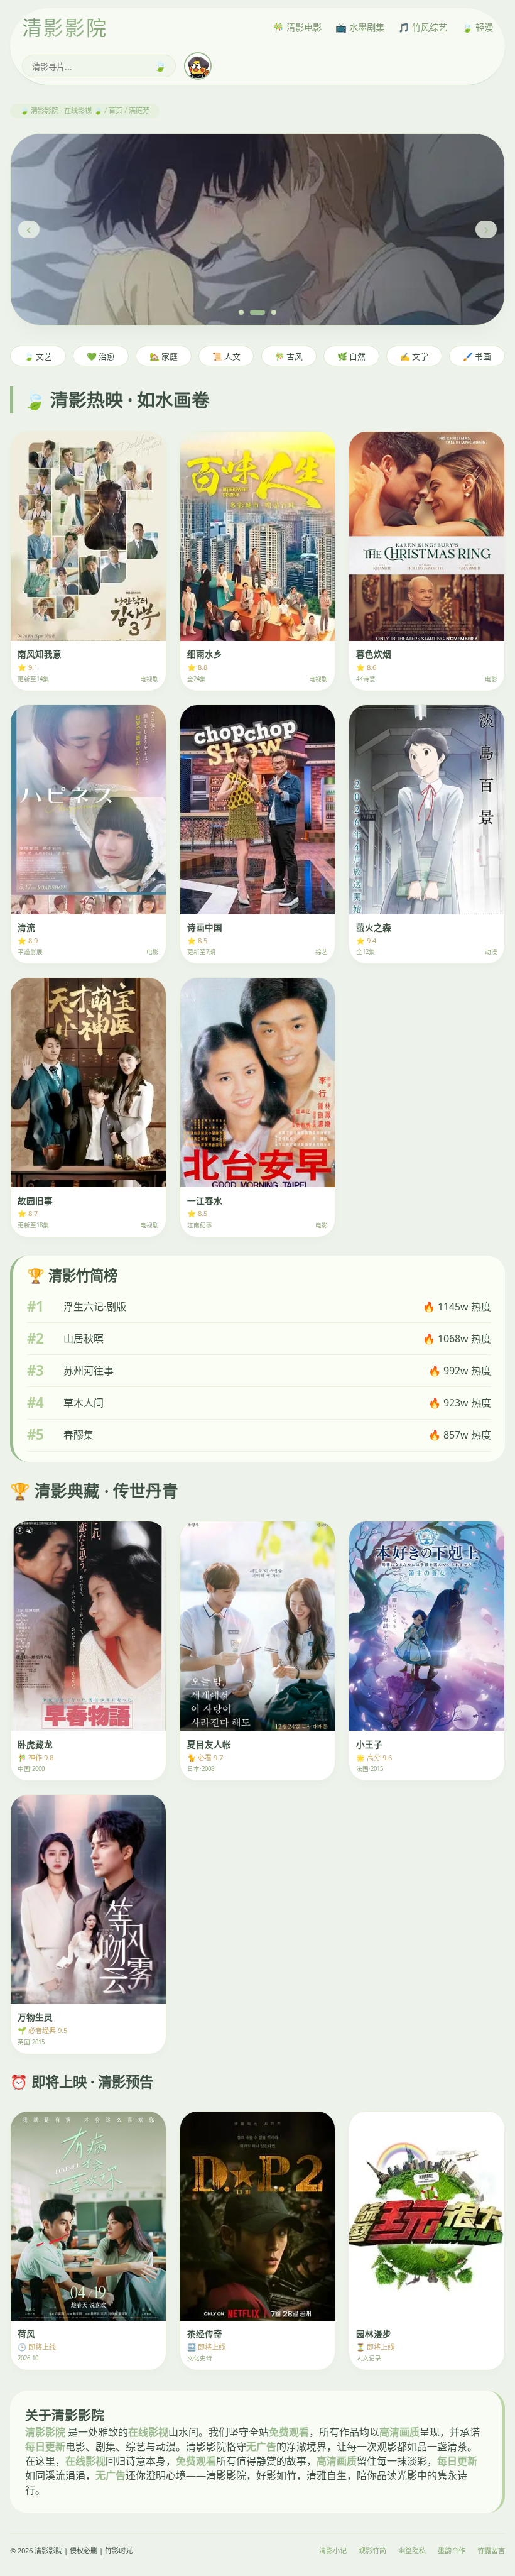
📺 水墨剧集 (360, 27)
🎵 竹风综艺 (423, 27)
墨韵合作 (452, 2551)
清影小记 (333, 2551)
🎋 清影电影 (297, 27)
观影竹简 (372, 2551)
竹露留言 (491, 2551)
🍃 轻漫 (477, 27)
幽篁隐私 (412, 2551)
